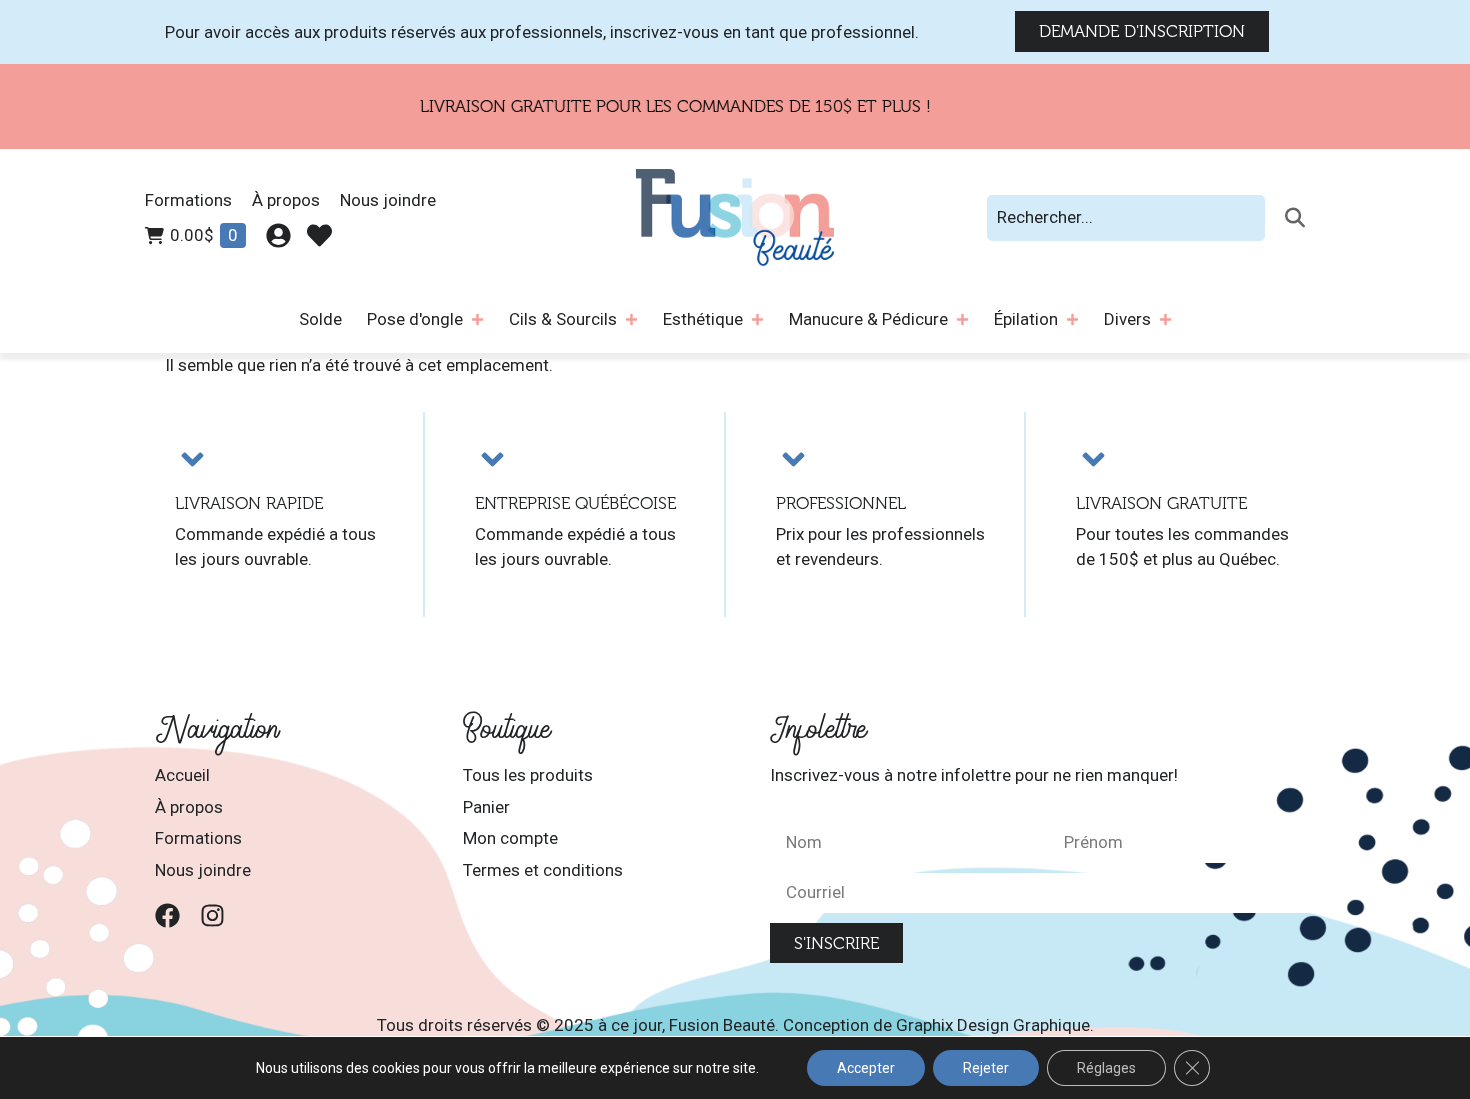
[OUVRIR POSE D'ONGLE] (477, 320)
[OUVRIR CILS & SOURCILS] (631, 320)
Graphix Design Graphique (993, 1025)
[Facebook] (167, 915)
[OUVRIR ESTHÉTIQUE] (757, 320)
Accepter (866, 1068)
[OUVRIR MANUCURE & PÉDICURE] (962, 320)
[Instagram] (212, 915)
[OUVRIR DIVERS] (1165, 320)
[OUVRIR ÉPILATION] (1072, 320)
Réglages (1106, 1068)
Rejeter (986, 1068)
